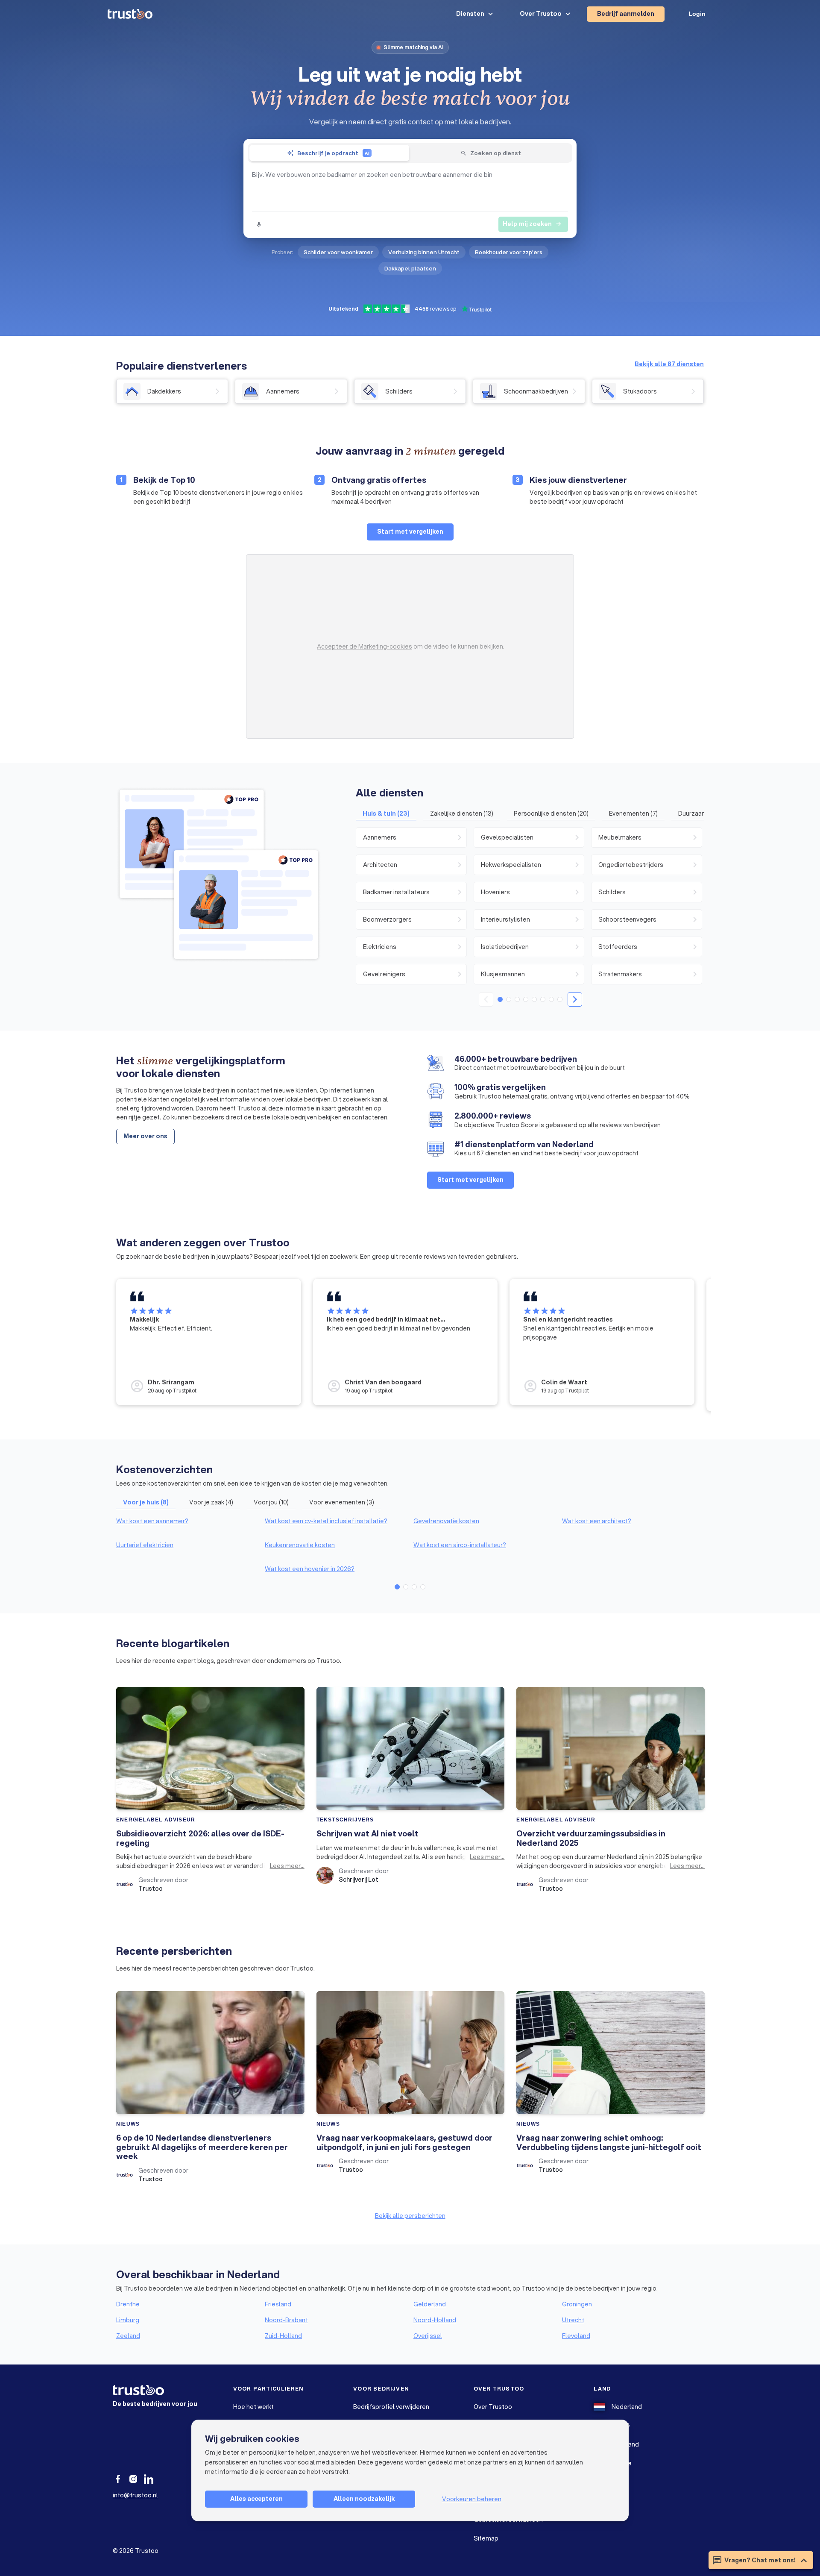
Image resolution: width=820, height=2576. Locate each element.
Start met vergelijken (410, 532)
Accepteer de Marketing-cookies (365, 646)
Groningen (577, 2304)
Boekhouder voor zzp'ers (509, 252)
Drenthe (128, 2304)
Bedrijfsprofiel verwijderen (391, 2407)
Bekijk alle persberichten (410, 2216)
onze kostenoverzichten (167, 1483)
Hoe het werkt (253, 2407)
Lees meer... (287, 1866)
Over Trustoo (493, 2407)
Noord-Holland (435, 2320)
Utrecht (573, 2320)
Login (697, 14)
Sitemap (486, 2538)
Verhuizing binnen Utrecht (424, 252)
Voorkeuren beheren (472, 2499)
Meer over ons (145, 1136)
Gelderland (430, 2304)
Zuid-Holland (283, 2336)
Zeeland (128, 2336)
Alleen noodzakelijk (364, 2499)
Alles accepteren (256, 2499)
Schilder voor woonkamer (338, 252)
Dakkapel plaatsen (410, 268)
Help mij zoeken (532, 224)
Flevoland (576, 2336)
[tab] (329, 153)
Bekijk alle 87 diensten (669, 364)
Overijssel (428, 2336)
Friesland (278, 2304)
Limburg (128, 2320)
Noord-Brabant (286, 2320)
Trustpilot (184, 1391)
